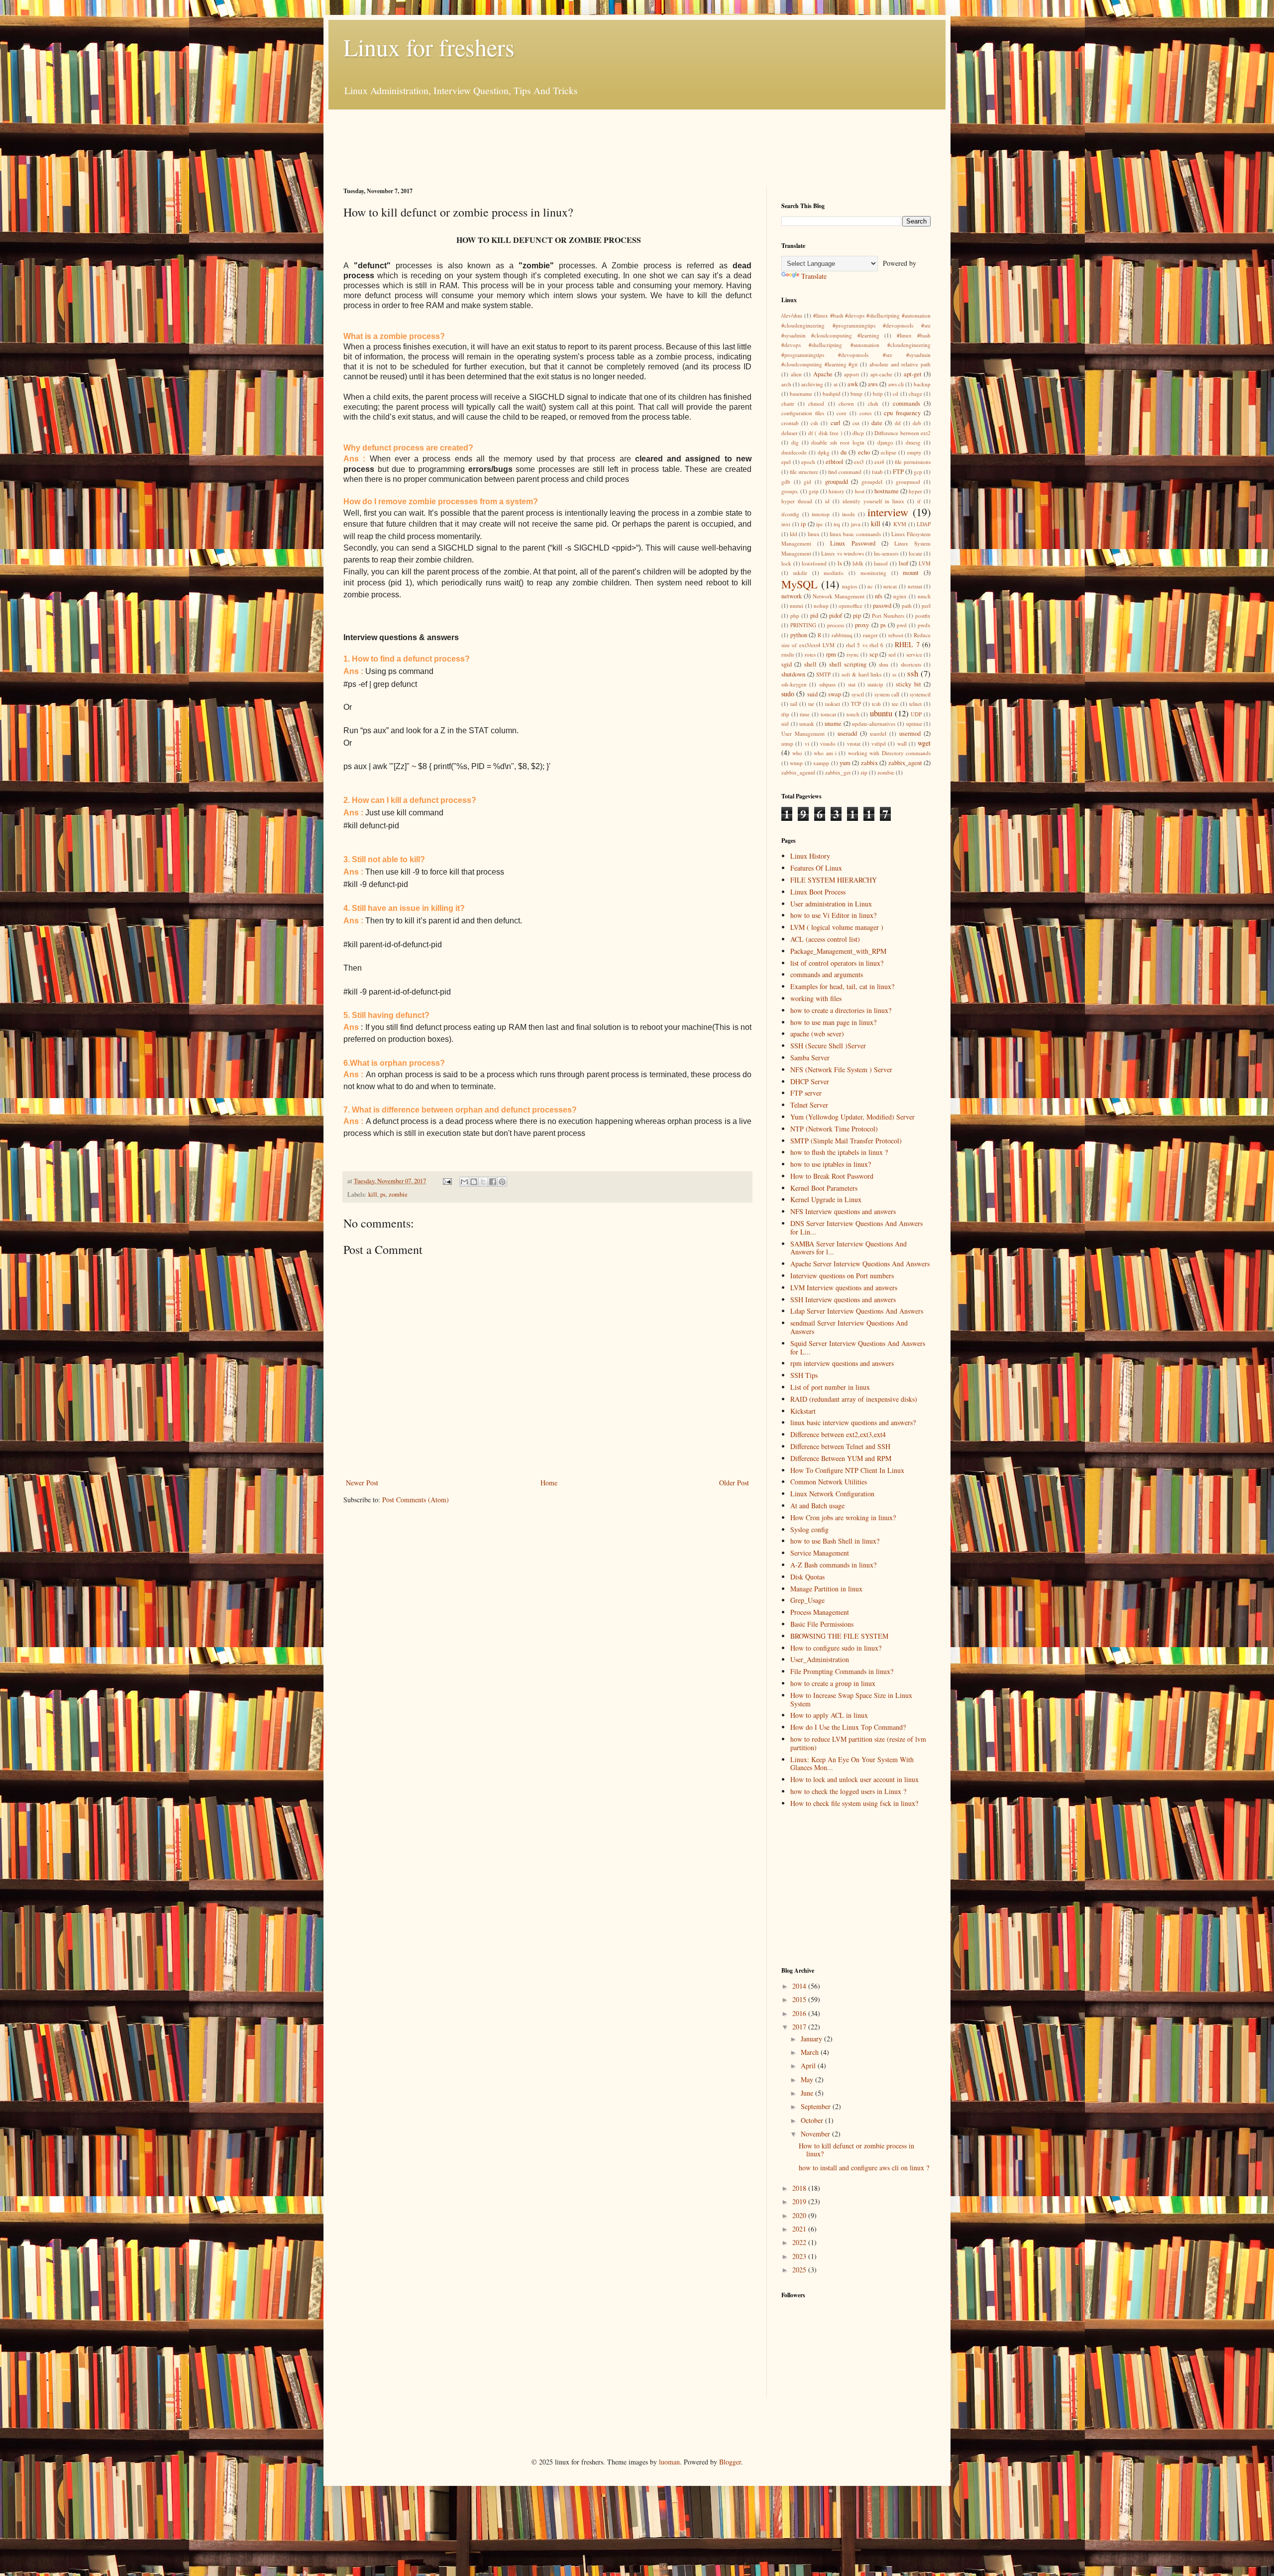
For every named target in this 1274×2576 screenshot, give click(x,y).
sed (892, 654)
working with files (816, 998)
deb (917, 423)
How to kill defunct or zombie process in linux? (856, 2150)
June (808, 2093)
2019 (800, 2201)
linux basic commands (855, 534)
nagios (849, 586)
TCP (856, 704)
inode (849, 514)
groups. (790, 491)
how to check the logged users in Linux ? (848, 1791)
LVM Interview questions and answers (844, 1288)
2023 (800, 2256)
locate (915, 553)
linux (814, 534)
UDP (916, 714)
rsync (853, 654)
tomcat (828, 714)
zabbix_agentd (798, 772)
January (812, 2039)
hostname (887, 491)
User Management (803, 733)
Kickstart (803, 1411)
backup (922, 384)
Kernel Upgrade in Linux (826, 1199)
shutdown (793, 674)
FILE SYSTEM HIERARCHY (834, 880)
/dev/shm (792, 315)
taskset (833, 704)
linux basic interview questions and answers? (853, 1422)
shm (884, 664)
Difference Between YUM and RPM (841, 1458)
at (836, 384)
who (797, 753)
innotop (821, 514)
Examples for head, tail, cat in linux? (842, 986)
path (907, 606)
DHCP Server (810, 1081)
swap (835, 694)
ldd (794, 534)
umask (807, 724)
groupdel (872, 482)
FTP (898, 472)
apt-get (913, 374)
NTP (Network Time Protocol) (834, 1129)
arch (786, 384)
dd (898, 423)
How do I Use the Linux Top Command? (848, 1727)
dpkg (824, 452)
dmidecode (794, 452)
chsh (873, 403)
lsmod (881, 563)
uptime (914, 724)
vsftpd (879, 743)
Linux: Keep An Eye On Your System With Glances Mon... (852, 1764)
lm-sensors (886, 553)
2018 (800, 2188)
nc (870, 586)
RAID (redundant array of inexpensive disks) (854, 1399)
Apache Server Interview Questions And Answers (860, 1264)
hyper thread (797, 501)
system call (887, 694)
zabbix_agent (905, 763)
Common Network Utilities (829, 1482)
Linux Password (852, 543)
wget (924, 743)
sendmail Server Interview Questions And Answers (849, 1327)
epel (786, 462)
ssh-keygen (794, 684)
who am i (825, 753)
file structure (804, 472)
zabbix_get (838, 772)
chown (846, 403)
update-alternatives (874, 724)
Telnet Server (809, 1105)
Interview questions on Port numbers (842, 1276)
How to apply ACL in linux (829, 1715)
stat (852, 684)
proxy (862, 625)
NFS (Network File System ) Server (841, 1069)
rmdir (788, 654)
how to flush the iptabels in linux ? (839, 1152)
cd (896, 393)
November (816, 2134)
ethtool (835, 462)
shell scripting (848, 664)
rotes (810, 654)
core (842, 413)
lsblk (858, 563)
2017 (800, 2027)
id (827, 501)
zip (864, 772)
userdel (878, 733)
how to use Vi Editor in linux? (833, 915)
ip (803, 524)
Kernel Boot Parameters (824, 1188)
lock (786, 563)
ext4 (879, 462)
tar (811, 704)
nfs (879, 596)
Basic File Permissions (822, 1624)
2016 (800, 2013)
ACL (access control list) (825, 939)
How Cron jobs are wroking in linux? (843, 1517)
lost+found (814, 563)
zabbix (869, 763)
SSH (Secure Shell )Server (828, 1046)
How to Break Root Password (832, 1176)
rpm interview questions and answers (842, 1363)
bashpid (832, 393)
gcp (918, 472)
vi (807, 743)
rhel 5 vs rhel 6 (865, 645)
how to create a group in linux (833, 1683)
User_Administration (820, 1659)
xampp (821, 763)
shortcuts (911, 664)
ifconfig (790, 514)
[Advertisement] (525, 147)
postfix (923, 616)
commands (906, 403)
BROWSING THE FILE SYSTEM (839, 1636)
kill (373, 1194)
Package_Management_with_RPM (838, 951)
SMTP (823, 674)
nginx (900, 596)
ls (840, 563)
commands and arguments (827, 974)
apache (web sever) (817, 1034)
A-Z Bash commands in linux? (833, 1565)
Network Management (839, 596)
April (809, 2066)
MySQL (799, 584)
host (860, 491)
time (805, 714)
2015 (800, 1999)
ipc (820, 524)
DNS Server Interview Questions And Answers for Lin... (856, 1228)
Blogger (730, 2462)
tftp (785, 714)
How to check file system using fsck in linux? (854, 1803)
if (919, 501)
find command (845, 472)
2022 (800, 2242)
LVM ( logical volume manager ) (837, 927)
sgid (787, 664)
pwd (902, 625)
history (837, 491)
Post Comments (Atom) (416, 1500)
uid (785, 724)
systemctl (920, 694)
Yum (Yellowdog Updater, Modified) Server (852, 1117)
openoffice (850, 606)
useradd (847, 733)
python (799, 635)
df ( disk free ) (825, 433)
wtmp (796, 763)
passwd (882, 606)
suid (812, 694)
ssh (913, 673)
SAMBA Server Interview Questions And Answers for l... (849, 1248)
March (811, 2052)
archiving (812, 384)
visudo (828, 743)
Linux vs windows (842, 553)
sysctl (858, 694)
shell (810, 664)
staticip (875, 684)
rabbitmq (842, 635)
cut (856, 423)
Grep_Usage (807, 1600)
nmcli (924, 596)
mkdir (800, 573)
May (808, 2079)
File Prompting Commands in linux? (842, 1671)
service (914, 654)
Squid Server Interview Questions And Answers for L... (858, 1347)
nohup (821, 606)
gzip (814, 491)
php (795, 616)
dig (795, 442)
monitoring (873, 573)
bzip (878, 393)
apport (851, 374)
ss (894, 674)
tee (895, 704)
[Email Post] (447, 1181)
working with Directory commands (889, 753)
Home (549, 1483)
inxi (786, 524)
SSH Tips (804, 1375)
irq (837, 524)
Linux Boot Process (818, 892)
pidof (836, 616)
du (844, 452)
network (792, 596)
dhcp (858, 433)
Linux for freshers (429, 47)
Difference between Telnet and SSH (840, 1446)
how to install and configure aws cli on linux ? (864, 2168)
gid (807, 482)
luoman (669, 2462)
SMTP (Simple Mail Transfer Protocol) (846, 1141)
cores (865, 413)
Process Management (820, 1612)
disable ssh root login (838, 442)
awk (853, 384)
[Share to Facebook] (493, 1182)
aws (873, 384)
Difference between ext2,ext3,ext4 (838, 1434)
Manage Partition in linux (826, 1589)
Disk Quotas (807, 1577)
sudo (788, 694)
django (885, 442)
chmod (816, 403)
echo (864, 452)
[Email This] (464, 1182)
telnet (915, 704)
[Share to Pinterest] (502, 1182)
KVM (900, 524)
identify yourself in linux (874, 501)
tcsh (876, 704)
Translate (814, 276)
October (813, 2120)
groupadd (837, 482)
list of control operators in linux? (837, 963)
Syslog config (809, 1529)
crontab (790, 423)
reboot (896, 635)
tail (794, 704)
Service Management (820, 1553)
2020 (800, 2215)
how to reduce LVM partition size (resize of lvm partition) (858, 1743)
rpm (831, 654)
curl (836, 423)
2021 (800, 2229)
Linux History (810, 856)
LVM (925, 563)
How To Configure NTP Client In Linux (847, 1470)
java (856, 524)
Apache (823, 374)
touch (853, 714)
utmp (787, 743)
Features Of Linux (816, 868)
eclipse (889, 452)
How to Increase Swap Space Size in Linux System (851, 1699)
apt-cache (881, 374)
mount (911, 573)
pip (857, 616)
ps (383, 1194)
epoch (808, 462)
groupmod (908, 482)
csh (814, 423)
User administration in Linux (831, 904)
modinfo (834, 573)
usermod (910, 733)
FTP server (806, 1093)
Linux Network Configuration (832, 1494)
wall (902, 743)
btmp (856, 393)
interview (888, 512)
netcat (890, 586)
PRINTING (803, 625)
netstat (915, 586)
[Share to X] (483, 1182)
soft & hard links (862, 674)
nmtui (796, 606)
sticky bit (908, 684)
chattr (788, 403)
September (817, 2106)
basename (801, 393)
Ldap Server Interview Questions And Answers (857, 1311)
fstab (877, 472)
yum (845, 763)
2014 (800, 1986)
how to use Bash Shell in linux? (835, 1541)
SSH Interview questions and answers (843, 1299)
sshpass (827, 684)
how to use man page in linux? (833, 1022)
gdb (786, 482)
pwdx (924, 625)
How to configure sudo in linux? (836, 1648)
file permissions (913, 462)
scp (874, 654)
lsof (903, 563)
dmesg (913, 442)
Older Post (734, 1483)
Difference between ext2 (902, 433)
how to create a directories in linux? (841, 1010)
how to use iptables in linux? (831, 1164)
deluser (790, 433)
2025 (800, 2270)
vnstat (854, 743)
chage (915, 393)
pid (814, 616)
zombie (398, 1194)
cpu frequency (902, 413)
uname (833, 724)
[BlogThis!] (474, 1182)
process (836, 625)
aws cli (896, 384)
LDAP (924, 524)
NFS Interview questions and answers (843, 1211)
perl (926, 606)
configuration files (803, 413)
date (877, 423)
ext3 (859, 462)
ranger (870, 635)
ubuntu (881, 713)
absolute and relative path (900, 364)
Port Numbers (888, 616)
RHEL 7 (907, 644)
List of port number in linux (830, 1387)
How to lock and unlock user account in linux (854, 1779)
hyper (915, 491)
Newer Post (362, 1483)
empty (914, 452)
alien (796, 374)
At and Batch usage (817, 1506)
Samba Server (810, 1058)
